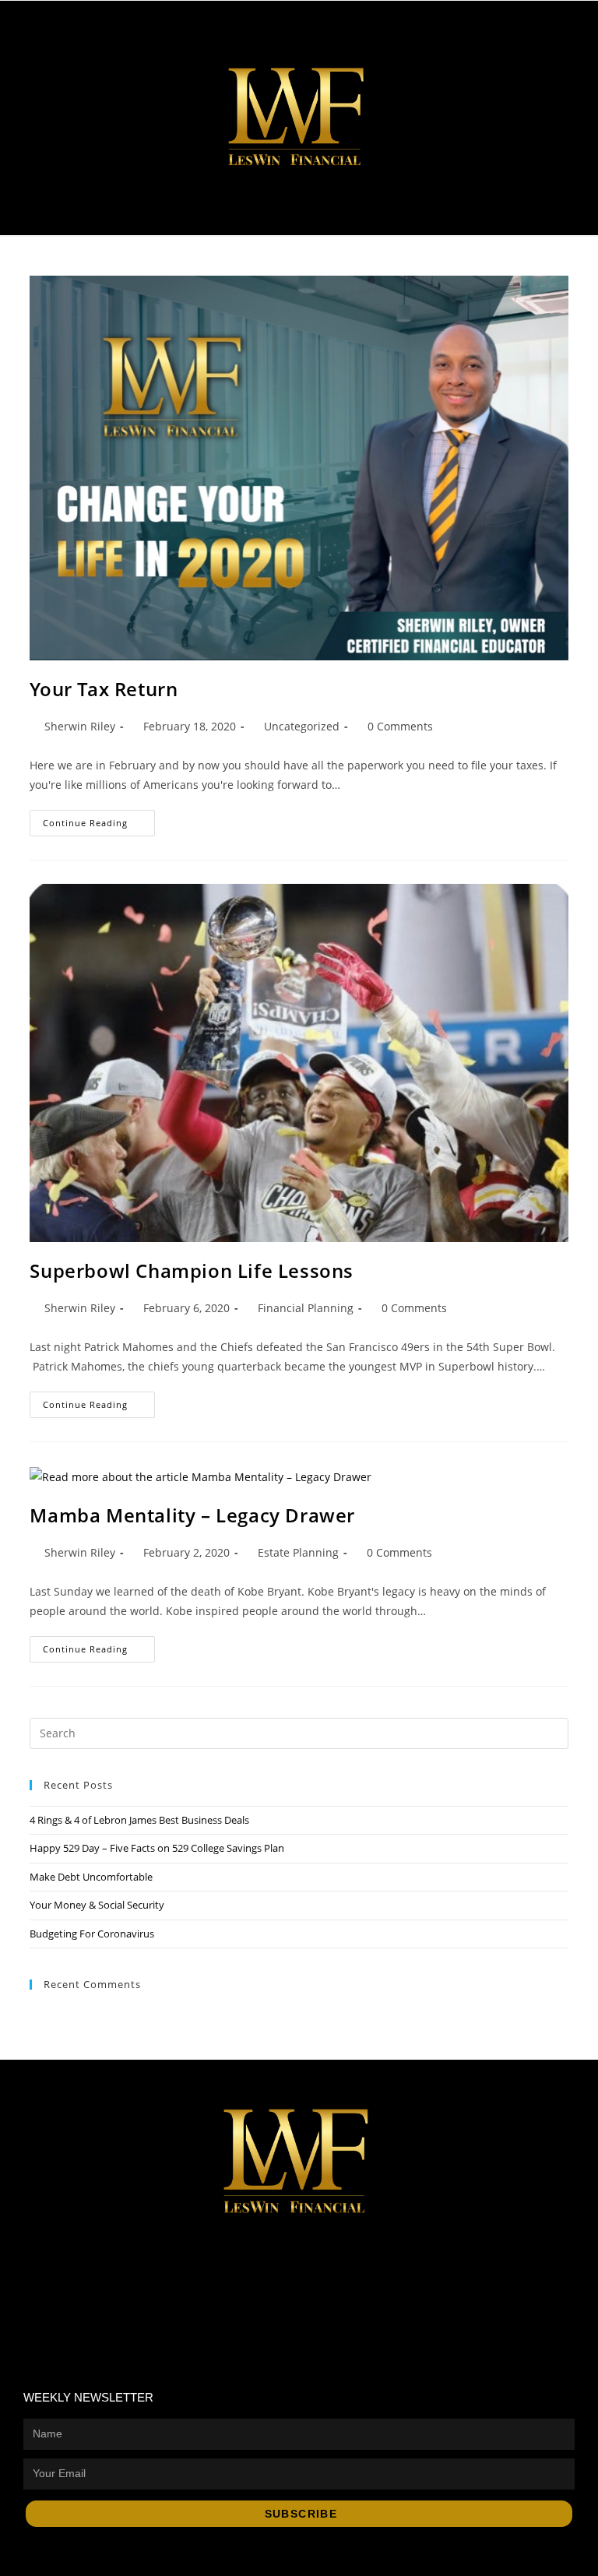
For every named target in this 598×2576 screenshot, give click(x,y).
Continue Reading (99, 819)
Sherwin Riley (80, 726)
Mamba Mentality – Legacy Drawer (192, 1515)
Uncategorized (302, 726)
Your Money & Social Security (97, 1905)
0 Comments (400, 726)
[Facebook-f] (478, 29)
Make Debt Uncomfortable (91, 1877)
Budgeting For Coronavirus (92, 1934)
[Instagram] (562, 29)
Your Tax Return (104, 689)
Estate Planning (298, 1552)
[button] (566, 208)
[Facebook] (256, 2254)
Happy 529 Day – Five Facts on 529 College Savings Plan (157, 1848)
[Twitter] (521, 29)
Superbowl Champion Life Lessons (192, 1270)
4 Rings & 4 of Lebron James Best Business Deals (139, 1820)
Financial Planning (306, 1308)
